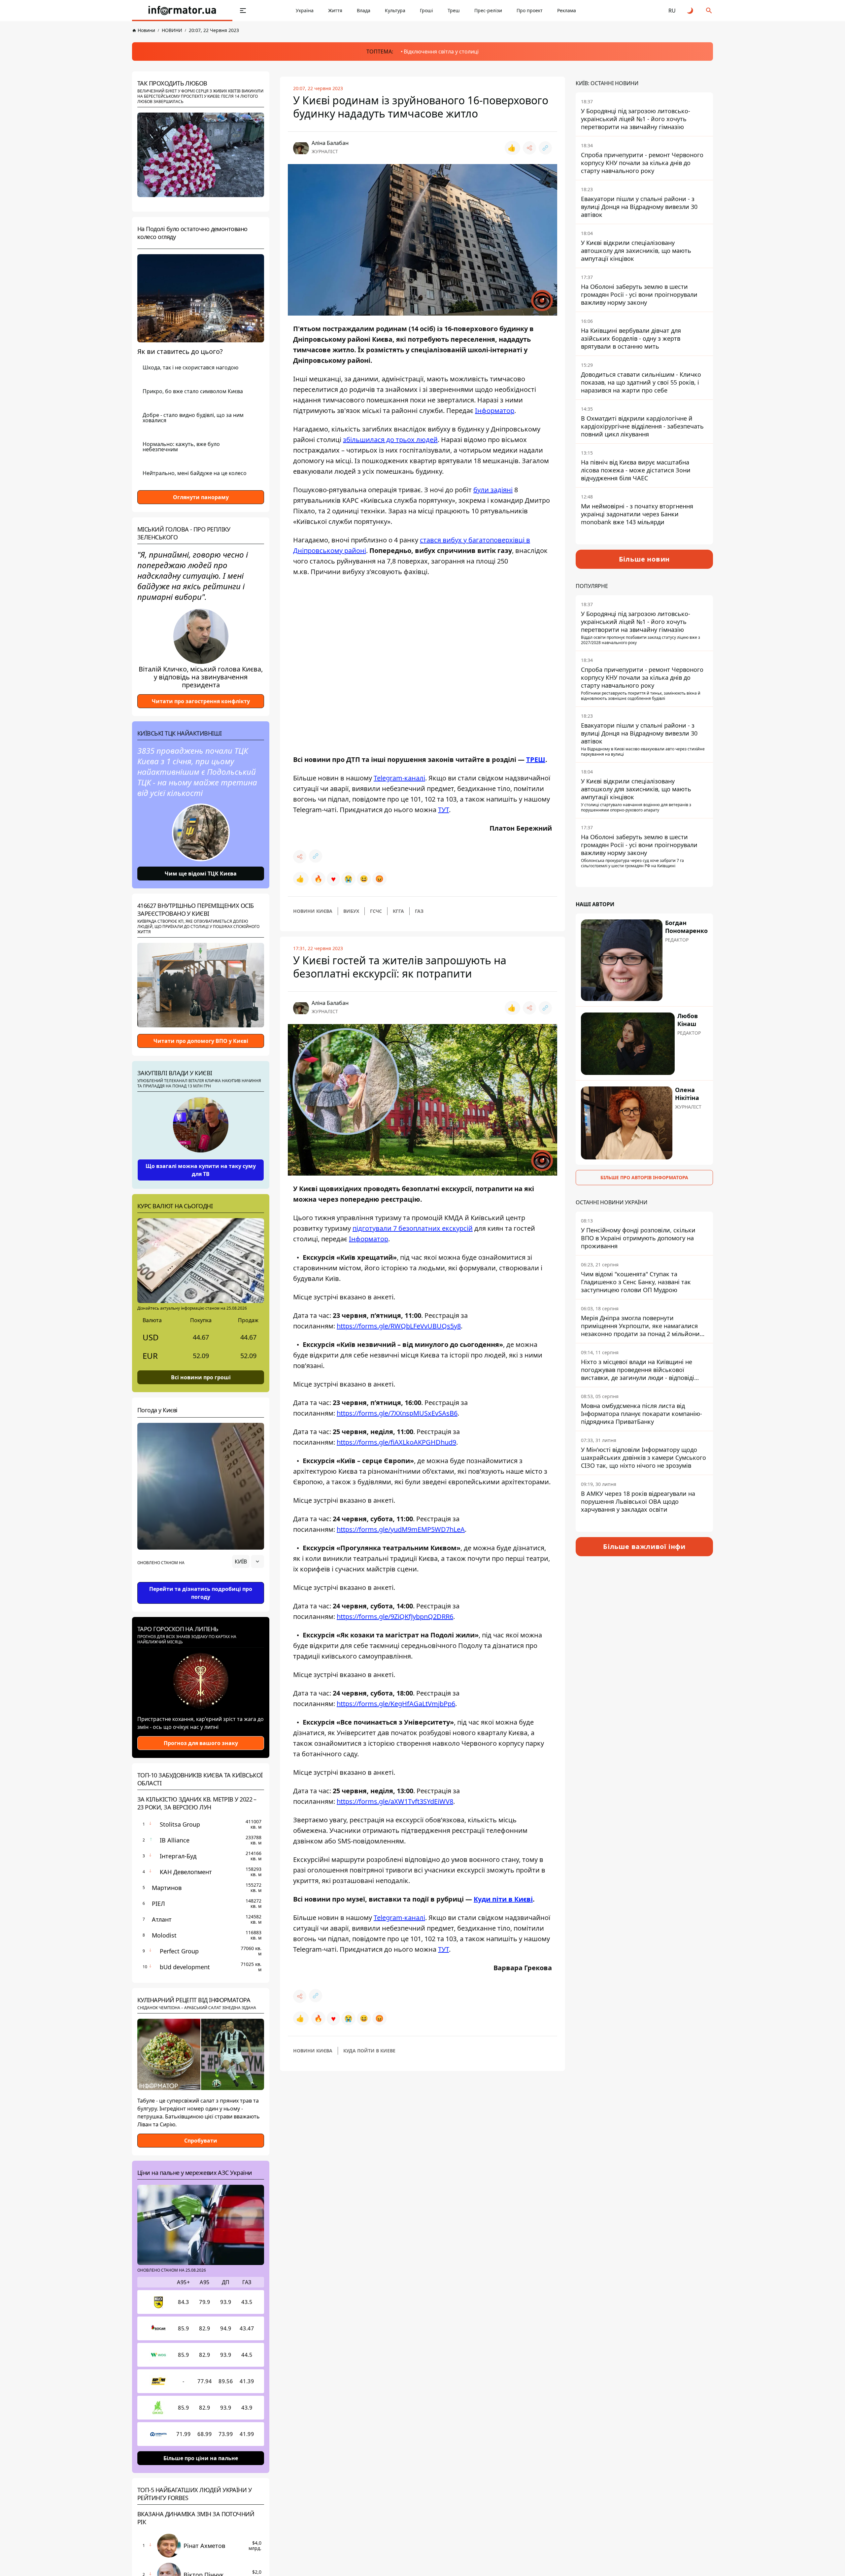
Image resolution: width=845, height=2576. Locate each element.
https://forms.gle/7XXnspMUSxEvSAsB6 (397, 1413)
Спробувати (201, 2141)
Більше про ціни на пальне (201, 2458)
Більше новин (644, 559)
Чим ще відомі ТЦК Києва (201, 874)
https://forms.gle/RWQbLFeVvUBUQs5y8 (399, 1326)
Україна (305, 10)
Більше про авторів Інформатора (644, 1177)
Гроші (426, 10)
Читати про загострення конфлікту (201, 701)
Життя (335, 10)
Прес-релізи (488, 10)
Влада (364, 10)
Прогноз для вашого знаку (201, 1743)
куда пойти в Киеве (369, 2051)
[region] (201, 1580)
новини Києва (313, 911)
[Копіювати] (545, 148)
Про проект (530, 10)
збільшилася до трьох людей (390, 440)
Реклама (567, 10)
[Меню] (243, 11)
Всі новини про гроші (201, 1377)
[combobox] (248, 1562)
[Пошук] (709, 11)
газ (419, 911)
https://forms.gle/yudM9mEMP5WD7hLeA (401, 1529)
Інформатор (495, 411)
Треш (454, 10)
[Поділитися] (529, 148)
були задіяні (493, 490)
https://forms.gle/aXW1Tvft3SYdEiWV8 (395, 1801)
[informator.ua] (182, 11)
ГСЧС (376, 911)
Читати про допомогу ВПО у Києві (201, 1041)
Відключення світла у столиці (441, 52)
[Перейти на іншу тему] (691, 11)
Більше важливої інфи (644, 1546)
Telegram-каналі (399, 778)
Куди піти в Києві (503, 1899)
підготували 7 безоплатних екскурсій (413, 1228)
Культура (395, 10)
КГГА (398, 911)
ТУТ (443, 810)
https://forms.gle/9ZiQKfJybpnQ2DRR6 (395, 1616)
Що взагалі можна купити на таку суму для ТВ (201, 1170)
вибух (351, 911)
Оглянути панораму (201, 497)
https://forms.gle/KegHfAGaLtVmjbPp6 (396, 1704)
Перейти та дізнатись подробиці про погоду (201, 1593)
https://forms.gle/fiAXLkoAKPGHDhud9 (396, 1442)
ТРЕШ (536, 759)
